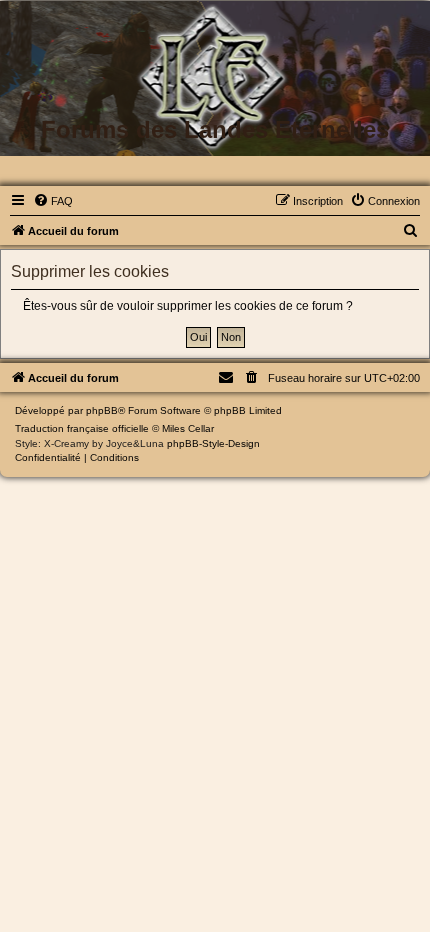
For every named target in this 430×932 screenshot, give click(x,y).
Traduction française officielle (82, 428)
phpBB (102, 410)
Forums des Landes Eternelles (215, 129)
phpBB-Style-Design (213, 443)
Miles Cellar (188, 428)
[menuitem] (53, 201)
